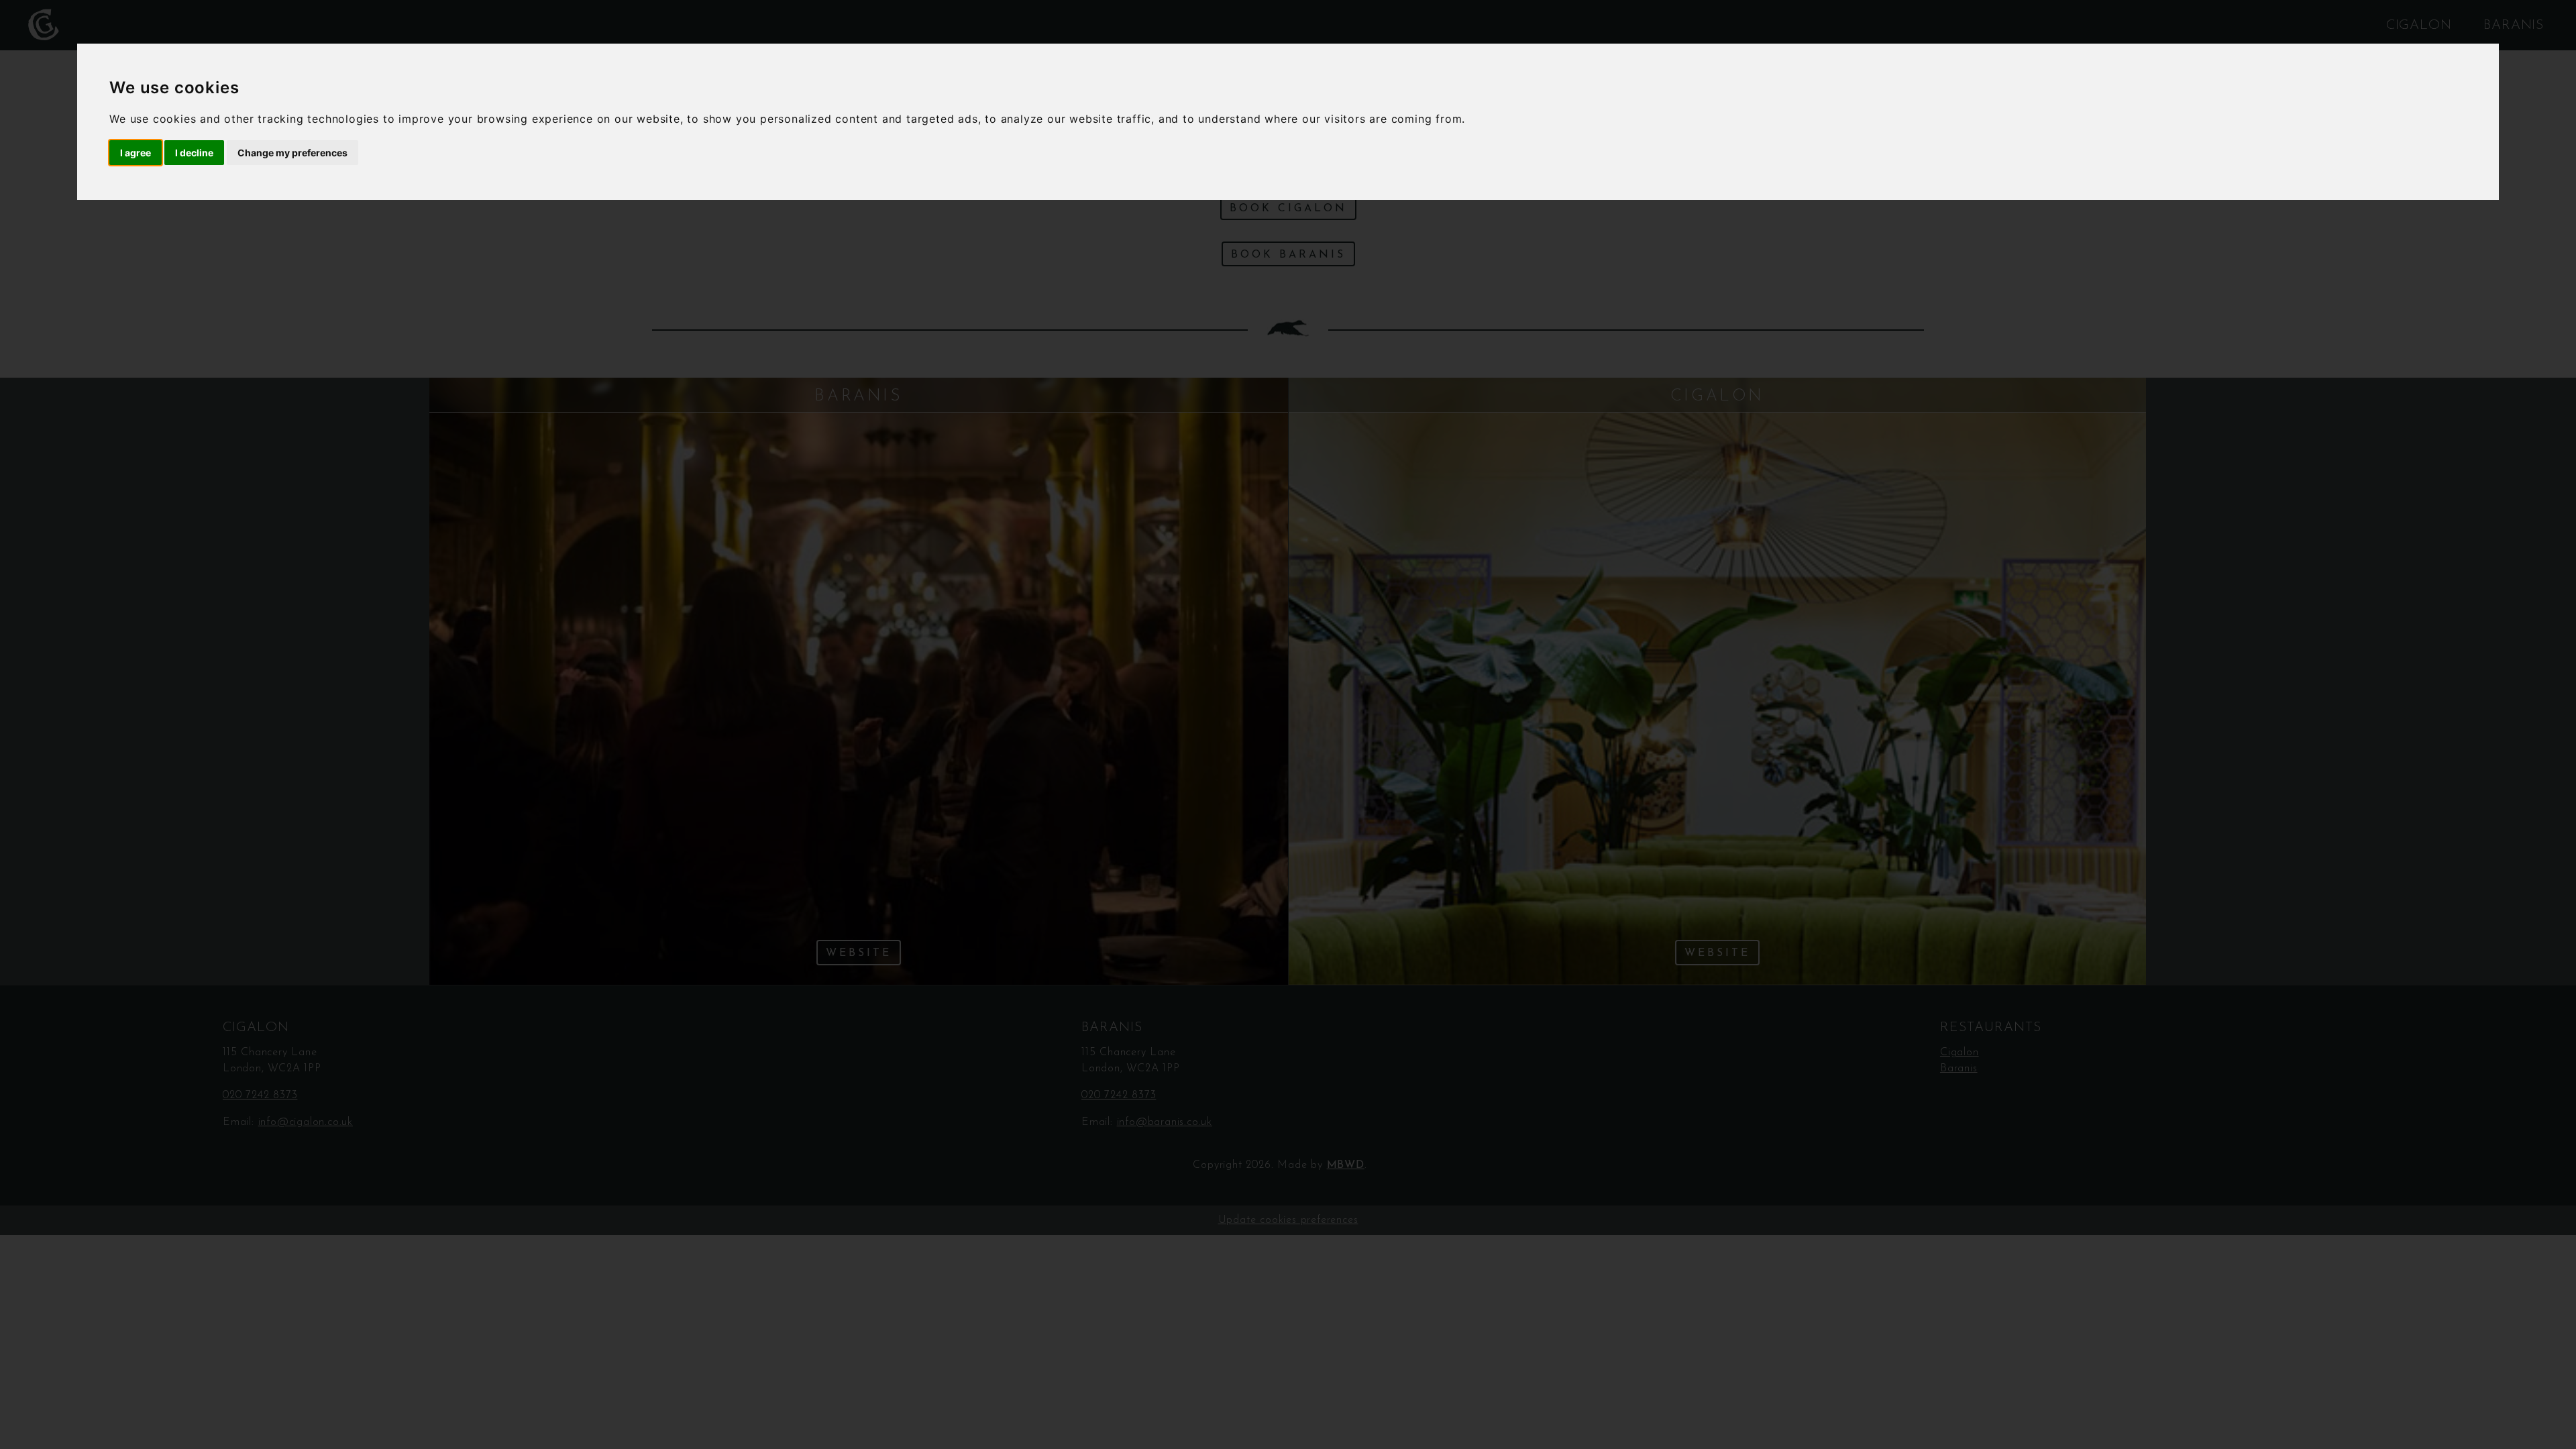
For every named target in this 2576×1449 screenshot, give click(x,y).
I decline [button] (194, 153)
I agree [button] (136, 153)
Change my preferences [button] (292, 153)
